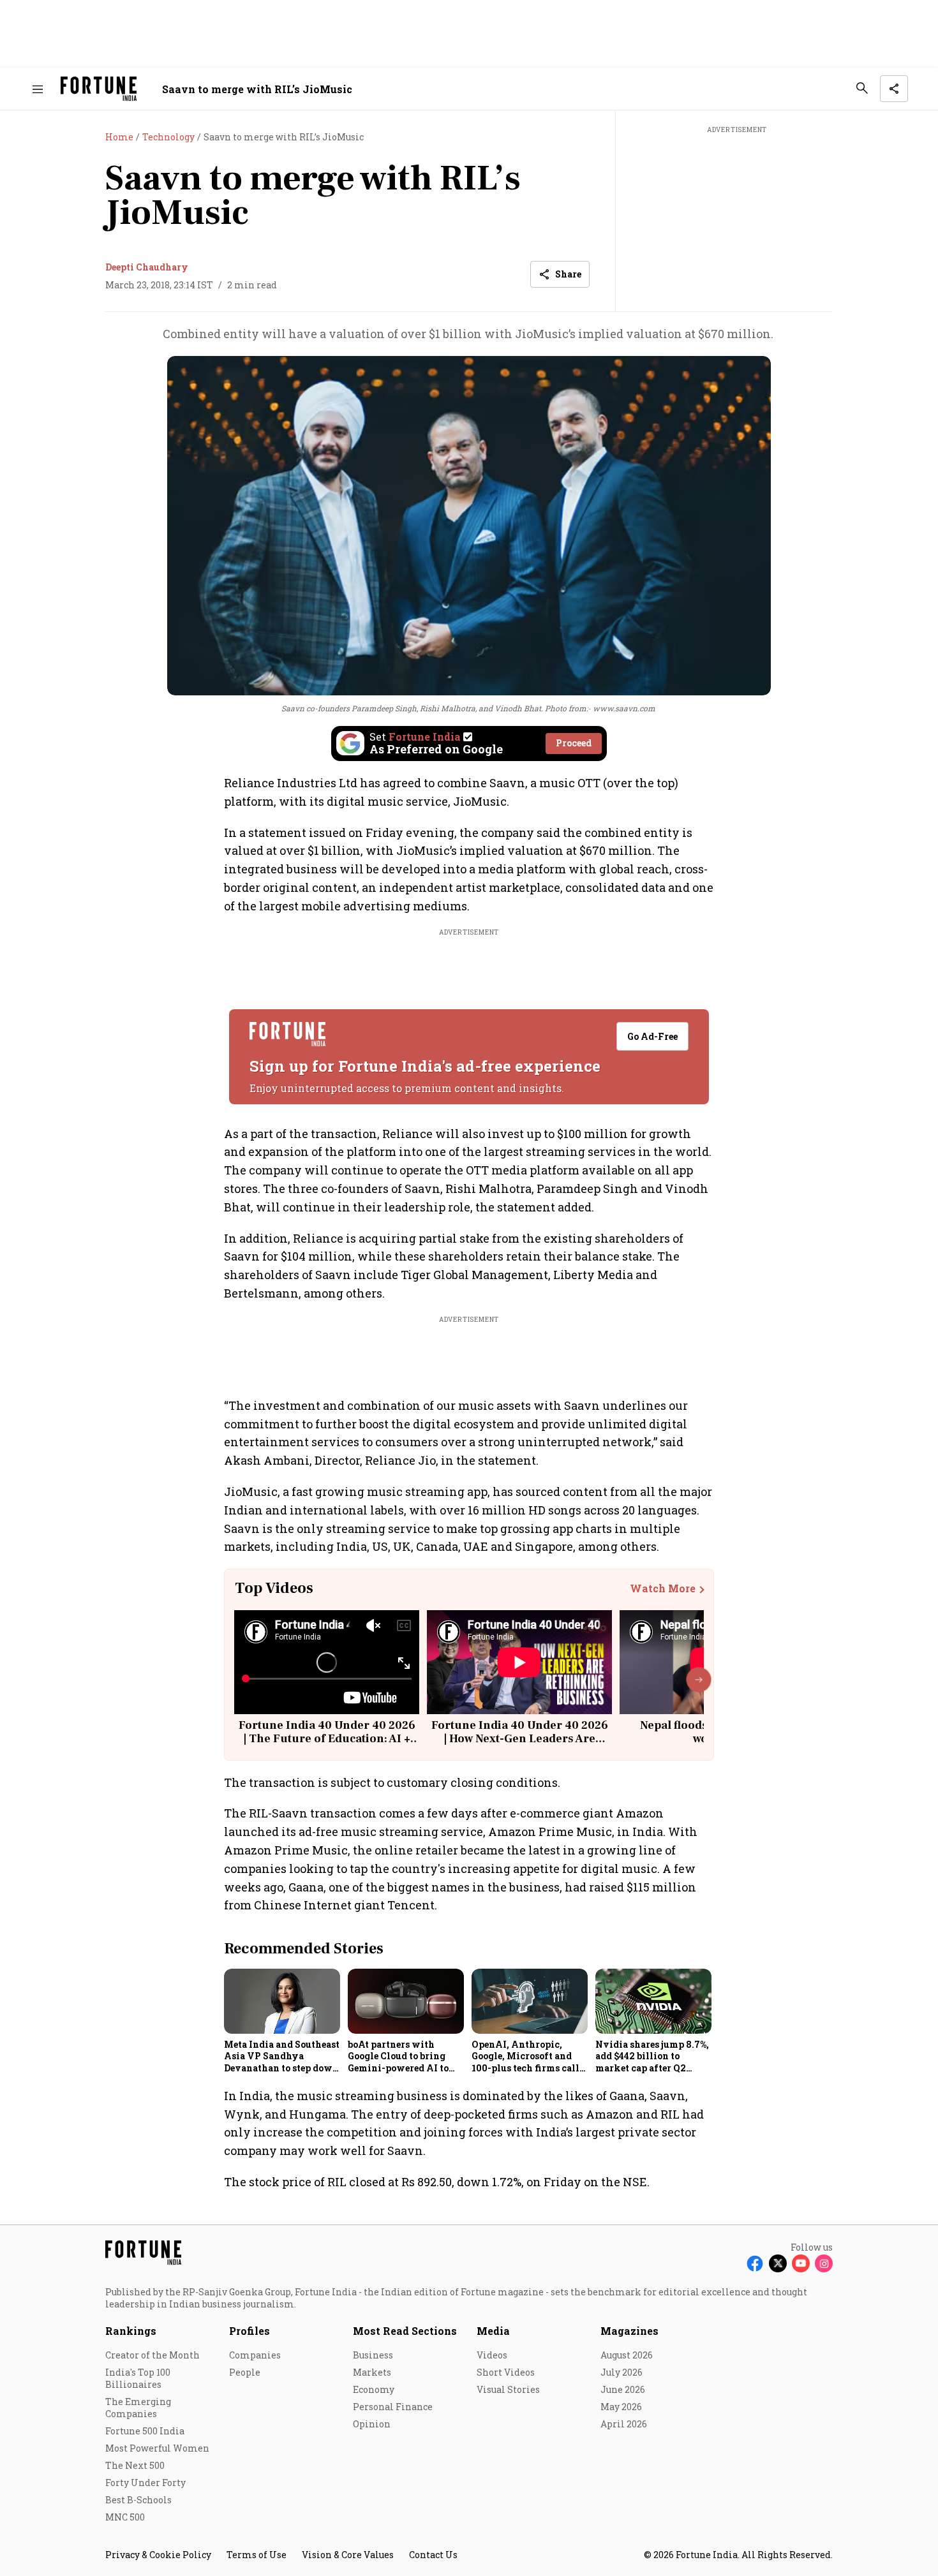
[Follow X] (778, 2263)
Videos (492, 2355)
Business (373, 2355)
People (245, 2372)
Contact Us (433, 2555)
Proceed (574, 743)
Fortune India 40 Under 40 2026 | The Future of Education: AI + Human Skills (327, 1739)
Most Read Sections (405, 2331)
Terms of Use (257, 2555)
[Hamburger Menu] (38, 89)
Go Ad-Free (652, 1036)
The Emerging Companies (138, 2408)
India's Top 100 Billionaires (138, 2378)
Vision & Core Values (348, 2555)
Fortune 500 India (145, 2431)
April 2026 (624, 2424)
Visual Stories (508, 2389)
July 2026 (622, 2372)
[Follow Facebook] (755, 2263)
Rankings (131, 2331)
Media (493, 2331)
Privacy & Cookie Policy (158, 2555)
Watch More (663, 1588)
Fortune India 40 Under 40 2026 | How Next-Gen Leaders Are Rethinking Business (520, 1739)
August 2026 (627, 2355)
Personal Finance (393, 2407)
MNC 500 (125, 2517)
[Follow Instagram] (824, 2263)
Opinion (372, 2424)
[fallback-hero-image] (282, 2001)
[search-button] (862, 88)
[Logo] (99, 89)
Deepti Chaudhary (147, 267)
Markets (372, 2372)
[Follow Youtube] (801, 2263)
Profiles (249, 2331)
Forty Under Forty (145, 2483)
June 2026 (623, 2389)
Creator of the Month (153, 2355)
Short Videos (506, 2372)
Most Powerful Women (157, 2448)
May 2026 (621, 2407)
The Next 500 (135, 2465)
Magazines (629, 2331)
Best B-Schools (138, 2500)
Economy (374, 2389)
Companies (255, 2355)
